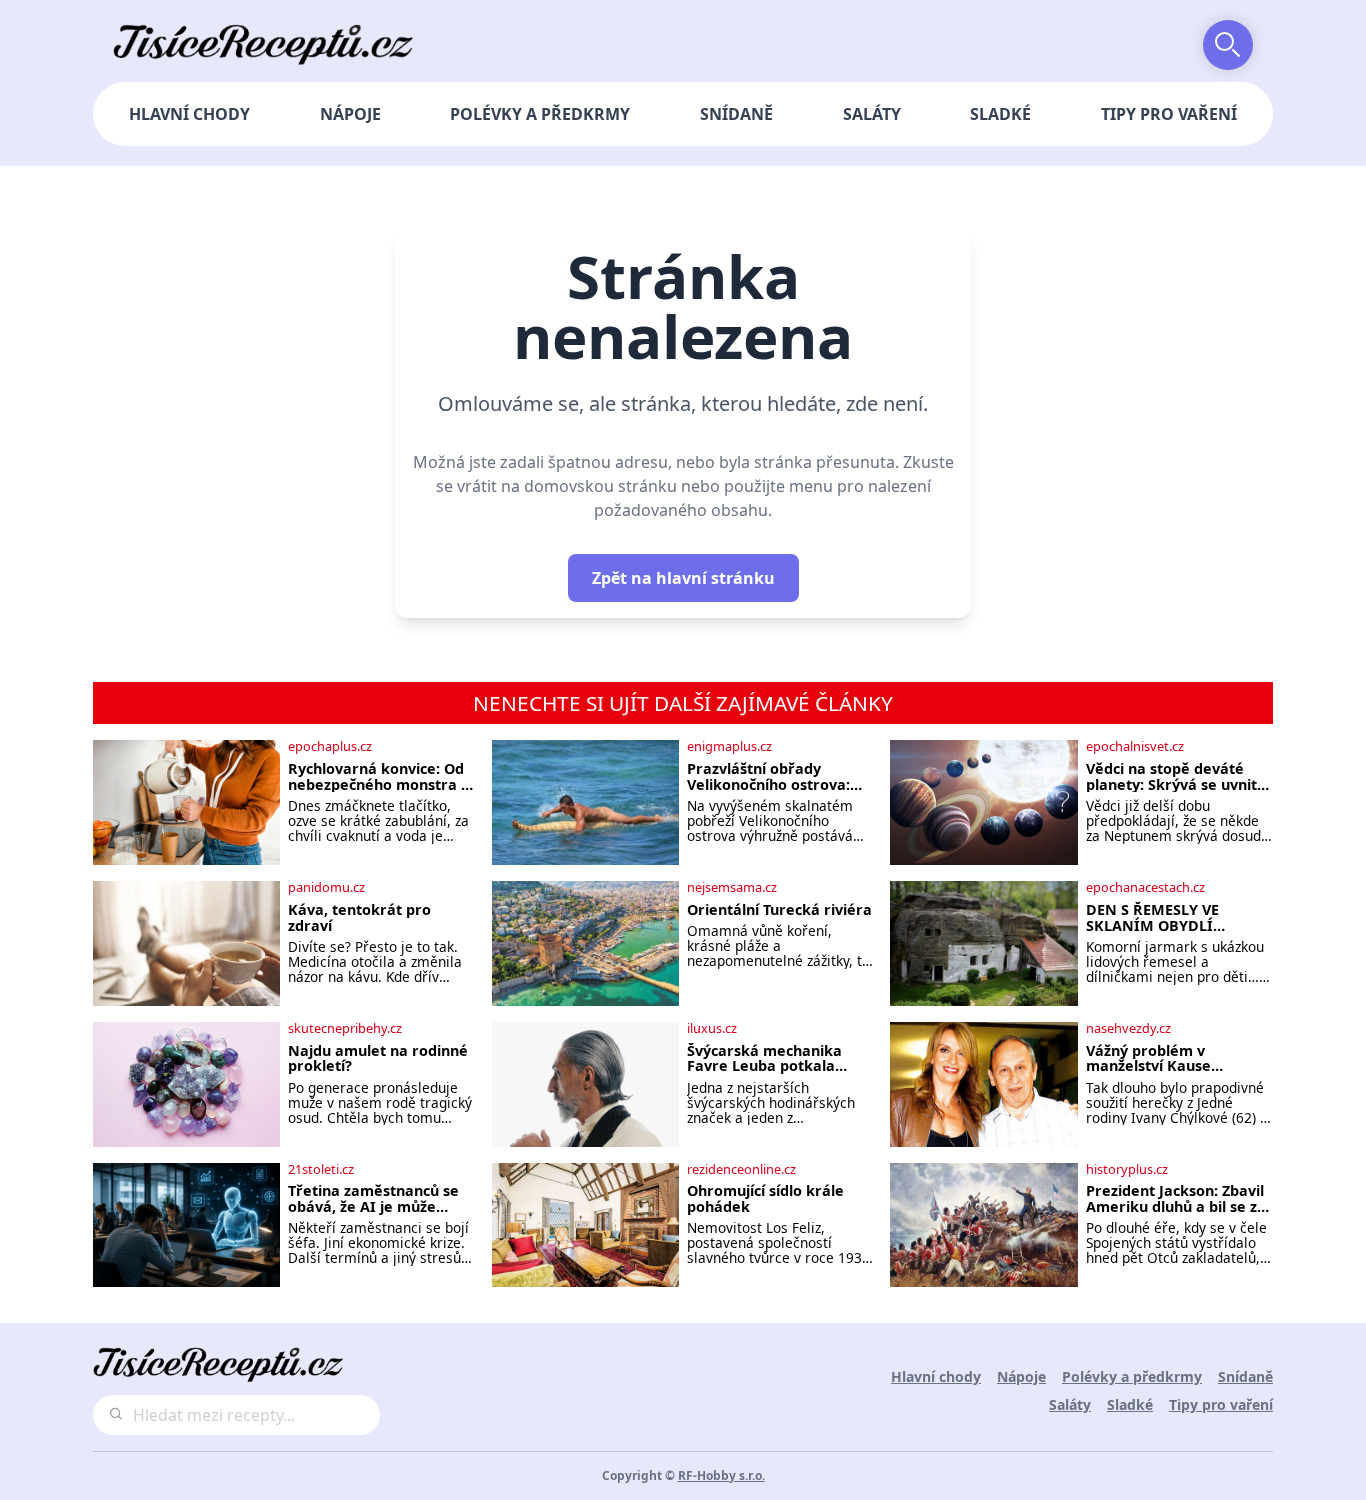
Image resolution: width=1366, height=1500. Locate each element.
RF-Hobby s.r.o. (721, 1475)
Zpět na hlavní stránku (683, 578)
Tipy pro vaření (1169, 114)
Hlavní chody (189, 114)
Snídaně (736, 114)
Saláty (872, 114)
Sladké (1000, 114)
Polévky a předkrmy (540, 114)
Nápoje (350, 114)
